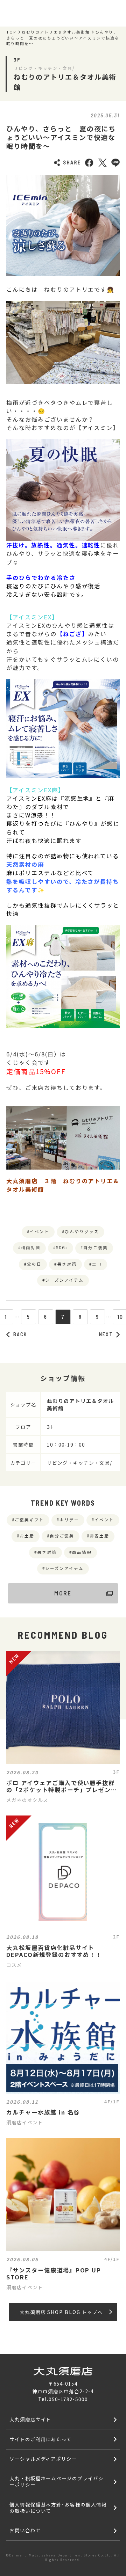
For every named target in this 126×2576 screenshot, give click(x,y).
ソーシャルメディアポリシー (43, 2459)
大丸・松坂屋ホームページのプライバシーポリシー (57, 2481)
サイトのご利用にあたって (41, 2439)
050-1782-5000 (68, 2399)
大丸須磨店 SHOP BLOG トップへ (61, 2312)
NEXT (106, 1334)
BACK (20, 1334)
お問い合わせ (25, 2530)
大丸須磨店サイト (30, 2419)
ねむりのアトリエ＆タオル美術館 (56, 32)
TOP (11, 32)
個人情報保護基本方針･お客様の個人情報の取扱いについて (58, 2508)
